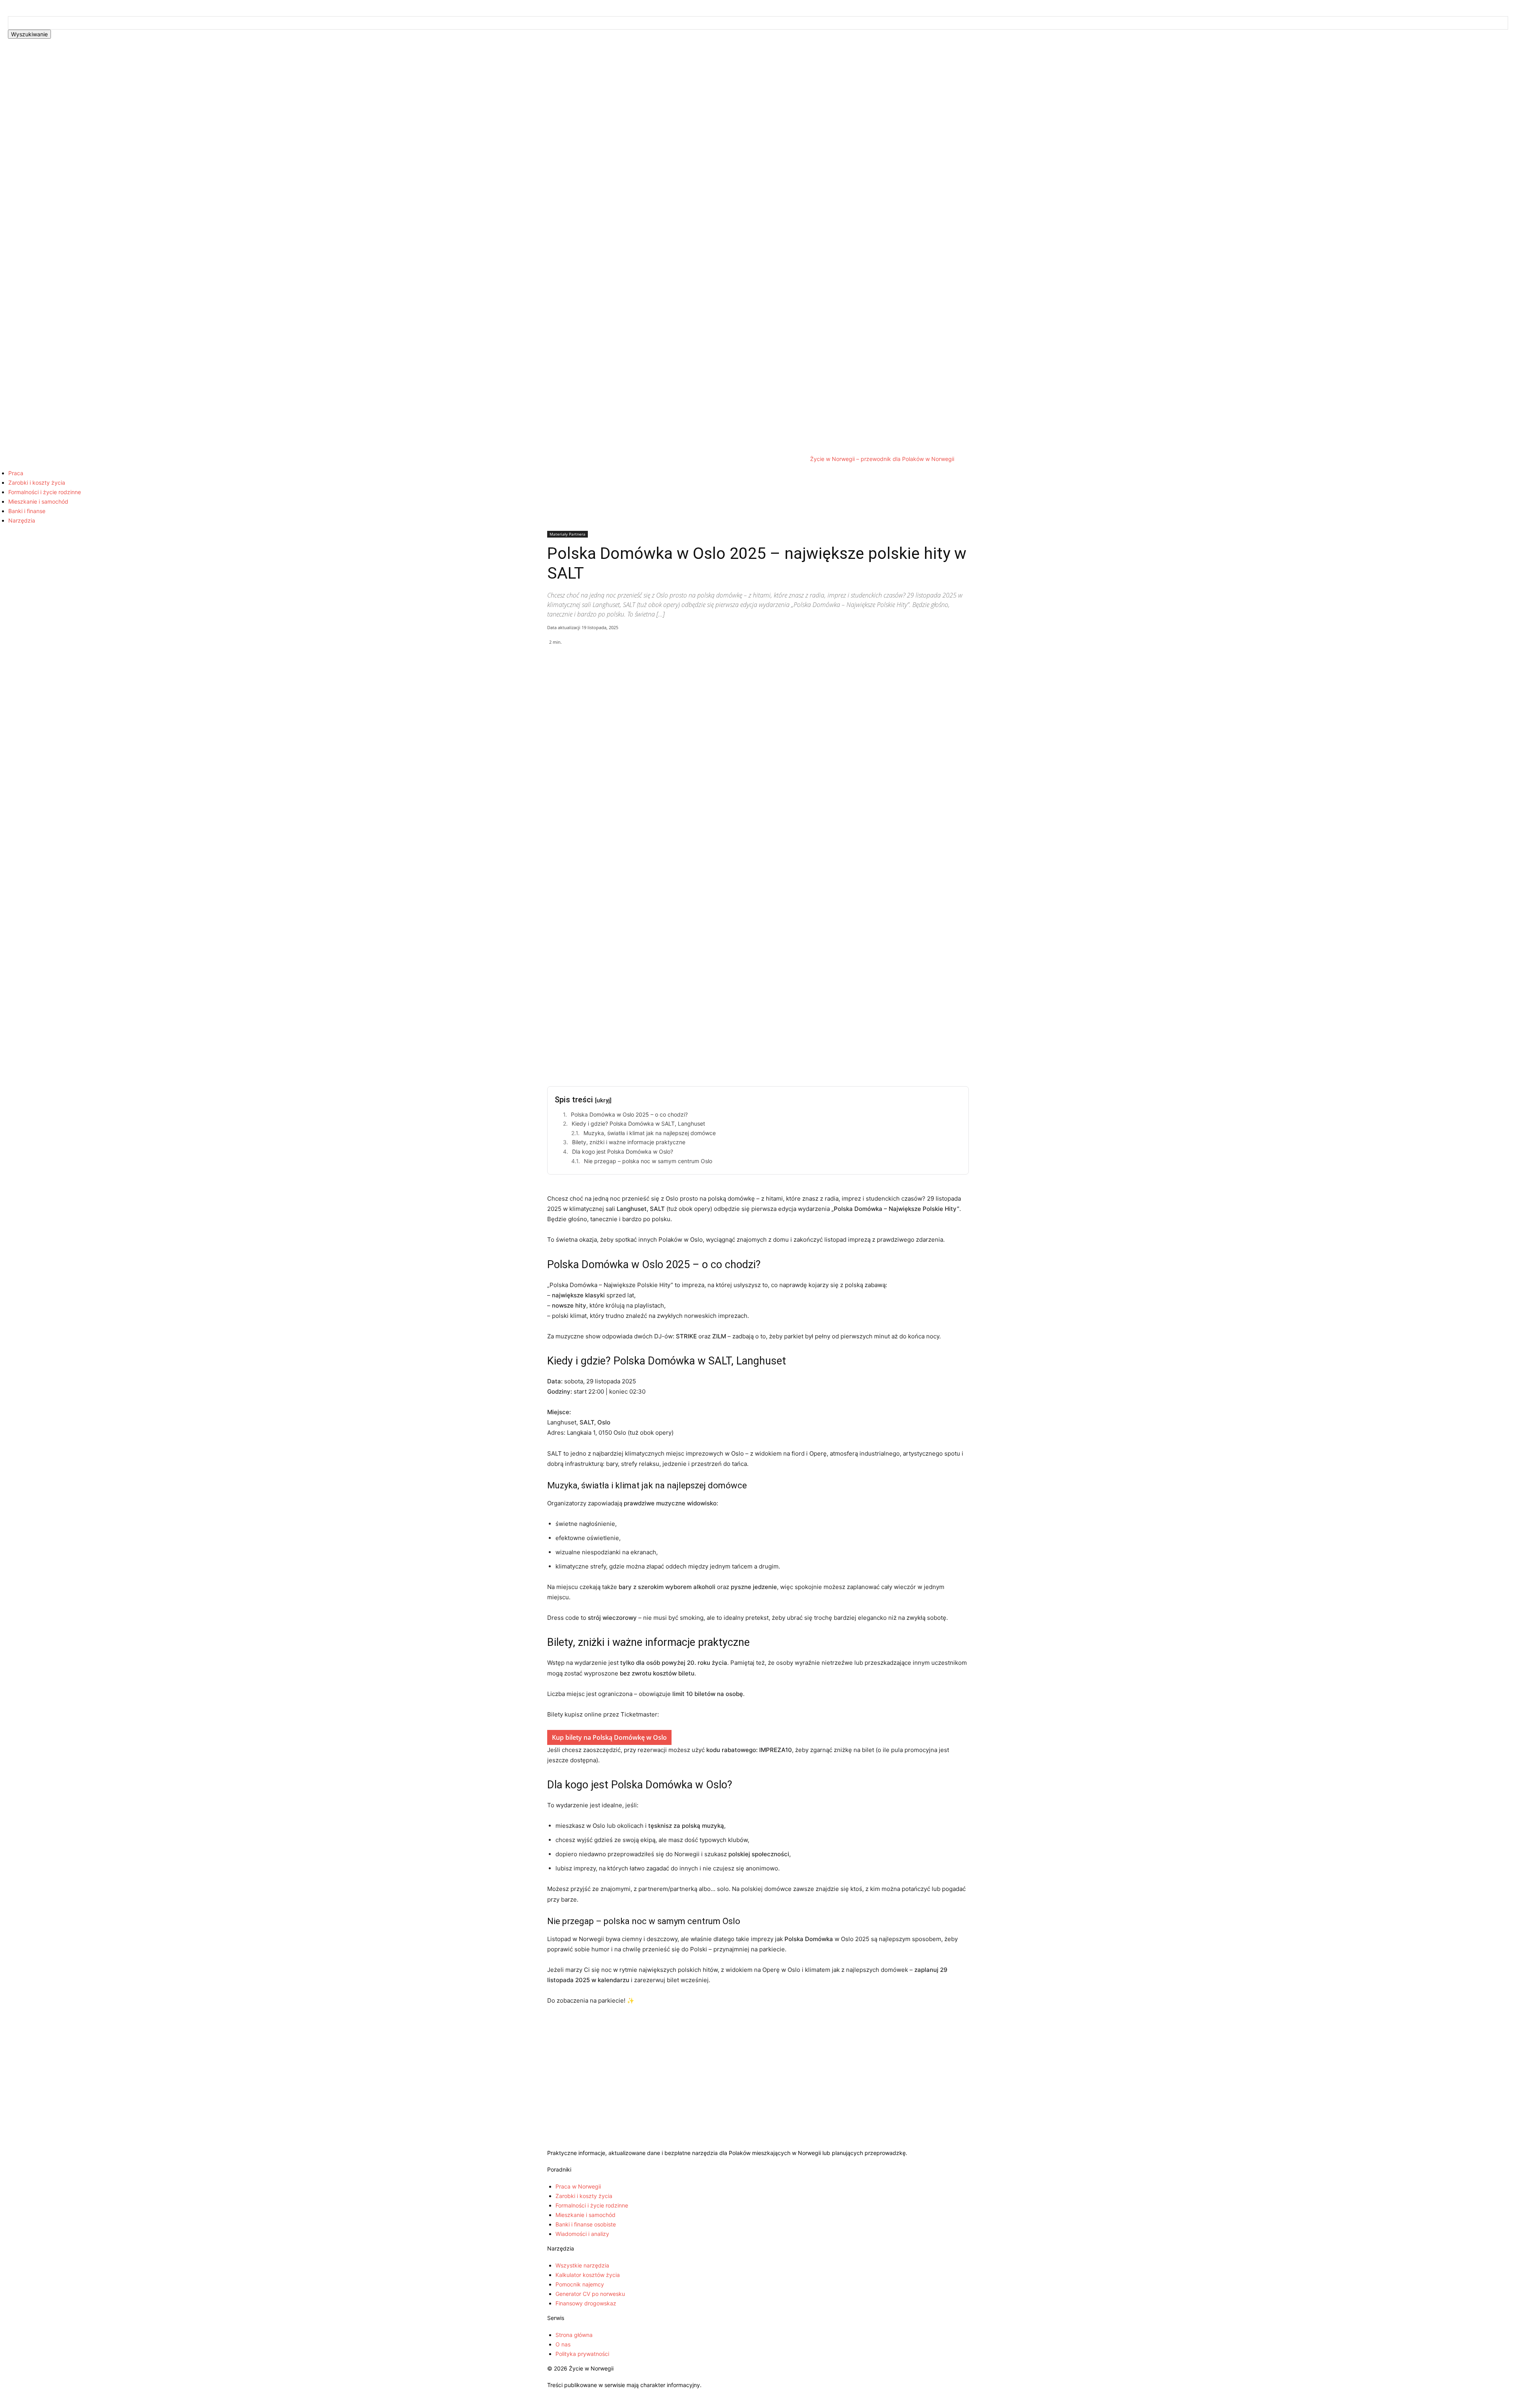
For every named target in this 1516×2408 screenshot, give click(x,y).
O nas (563, 2344)
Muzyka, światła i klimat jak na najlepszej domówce (650, 1133)
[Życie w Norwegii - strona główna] (758, 2145)
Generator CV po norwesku (590, 2294)
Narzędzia (22, 520)
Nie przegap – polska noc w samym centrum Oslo (648, 1161)
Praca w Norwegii (578, 2186)
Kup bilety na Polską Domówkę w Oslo (609, 1737)
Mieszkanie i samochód (38, 501)
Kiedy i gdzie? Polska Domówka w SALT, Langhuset (638, 1123)
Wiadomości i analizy (582, 2234)
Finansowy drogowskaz (586, 2303)
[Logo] (404, 255)
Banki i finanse (27, 511)
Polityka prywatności (582, 2354)
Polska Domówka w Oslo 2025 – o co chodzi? (629, 1114)
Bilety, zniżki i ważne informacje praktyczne (629, 1142)
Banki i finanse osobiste (586, 2224)
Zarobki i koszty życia (37, 483)
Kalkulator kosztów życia (588, 2275)
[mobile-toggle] (2, 51)
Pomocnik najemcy (580, 2284)
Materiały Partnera (568, 534)
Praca (16, 473)
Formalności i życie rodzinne (45, 492)
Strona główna (574, 2335)
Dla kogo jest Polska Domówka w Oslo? (623, 1152)
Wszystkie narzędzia (582, 2265)
